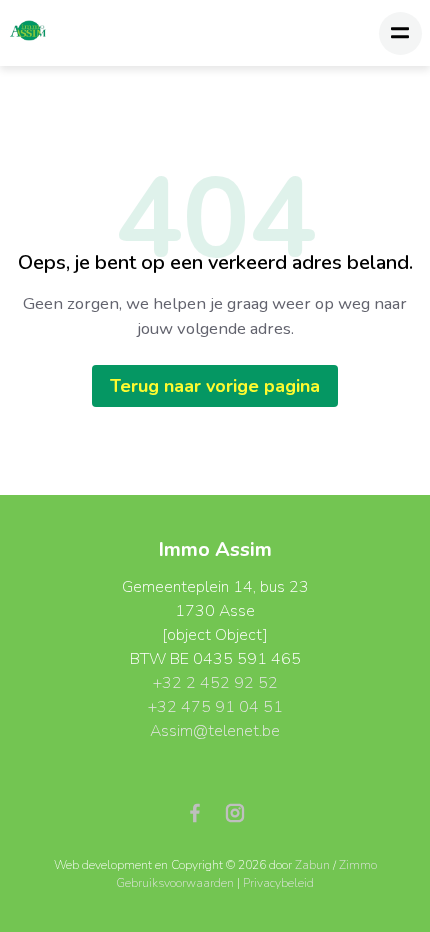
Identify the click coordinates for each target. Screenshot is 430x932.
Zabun (312, 865)
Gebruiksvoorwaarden (176, 883)
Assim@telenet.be (215, 731)
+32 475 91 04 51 (215, 707)
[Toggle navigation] (400, 33)
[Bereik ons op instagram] (235, 812)
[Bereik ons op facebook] (203, 812)
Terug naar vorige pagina (215, 386)
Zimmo (358, 865)
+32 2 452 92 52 (215, 683)
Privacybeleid (278, 883)
